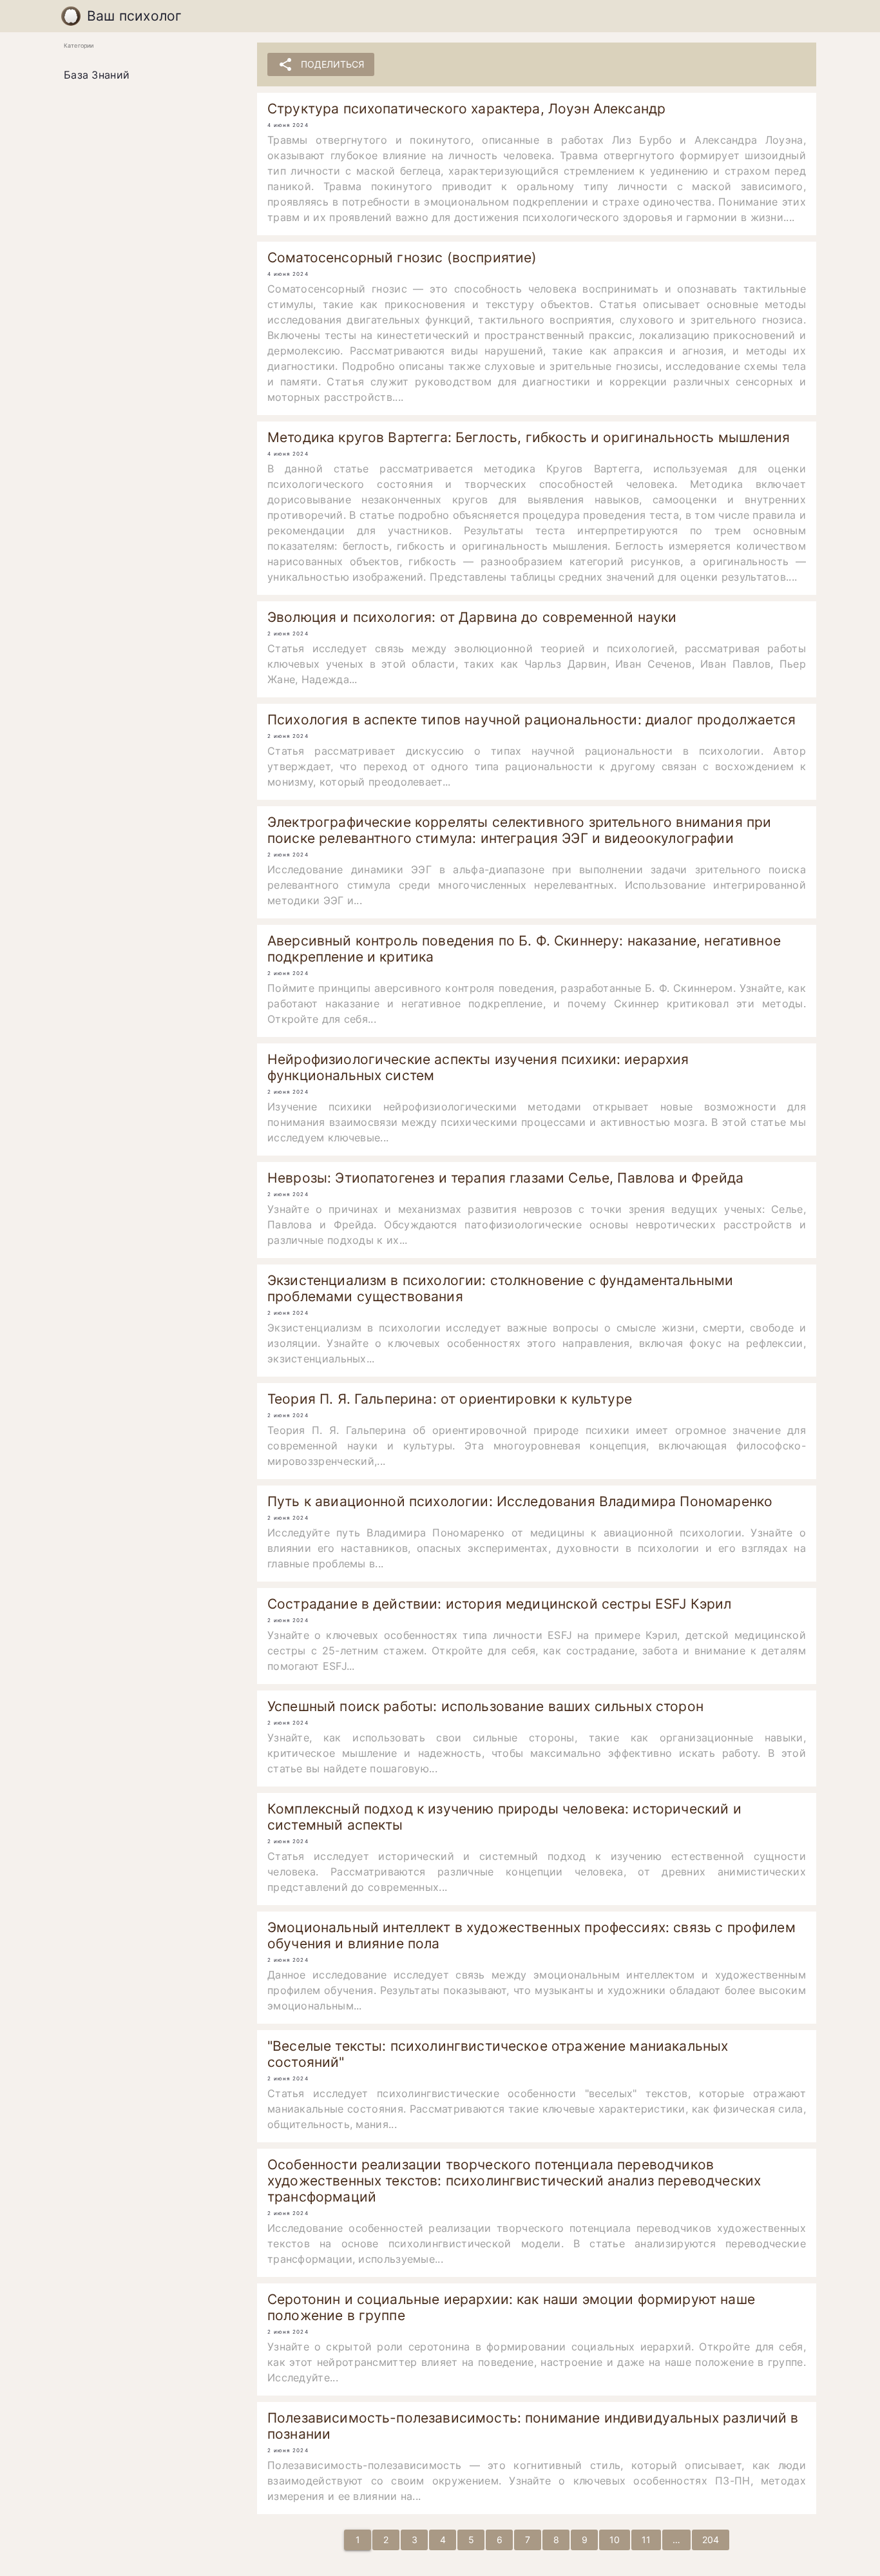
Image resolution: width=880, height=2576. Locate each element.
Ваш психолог (135, 16)
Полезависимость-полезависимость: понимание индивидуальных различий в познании (533, 2426)
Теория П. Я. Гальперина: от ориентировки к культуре (450, 1399)
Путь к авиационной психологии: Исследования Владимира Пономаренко (520, 1501)
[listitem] (150, 75)
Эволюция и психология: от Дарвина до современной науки (472, 617)
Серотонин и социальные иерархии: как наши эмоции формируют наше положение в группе (511, 2307)
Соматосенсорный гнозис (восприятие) (402, 257)
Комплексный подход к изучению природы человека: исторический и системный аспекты (504, 1817)
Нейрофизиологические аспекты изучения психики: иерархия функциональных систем (478, 1067)
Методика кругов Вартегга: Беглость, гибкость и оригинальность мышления (529, 437)
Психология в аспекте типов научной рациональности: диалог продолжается (531, 720)
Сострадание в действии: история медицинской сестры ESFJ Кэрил (500, 1604)
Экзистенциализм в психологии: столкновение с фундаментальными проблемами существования (501, 1288)
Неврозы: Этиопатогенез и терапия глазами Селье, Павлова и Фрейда (505, 1178)
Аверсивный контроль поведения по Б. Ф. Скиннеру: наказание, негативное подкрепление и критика (524, 949)
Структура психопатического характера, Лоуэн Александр (466, 109)
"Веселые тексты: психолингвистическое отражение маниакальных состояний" (498, 2054)
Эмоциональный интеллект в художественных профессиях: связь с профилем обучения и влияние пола (531, 1935)
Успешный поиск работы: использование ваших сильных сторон (485, 1706)
